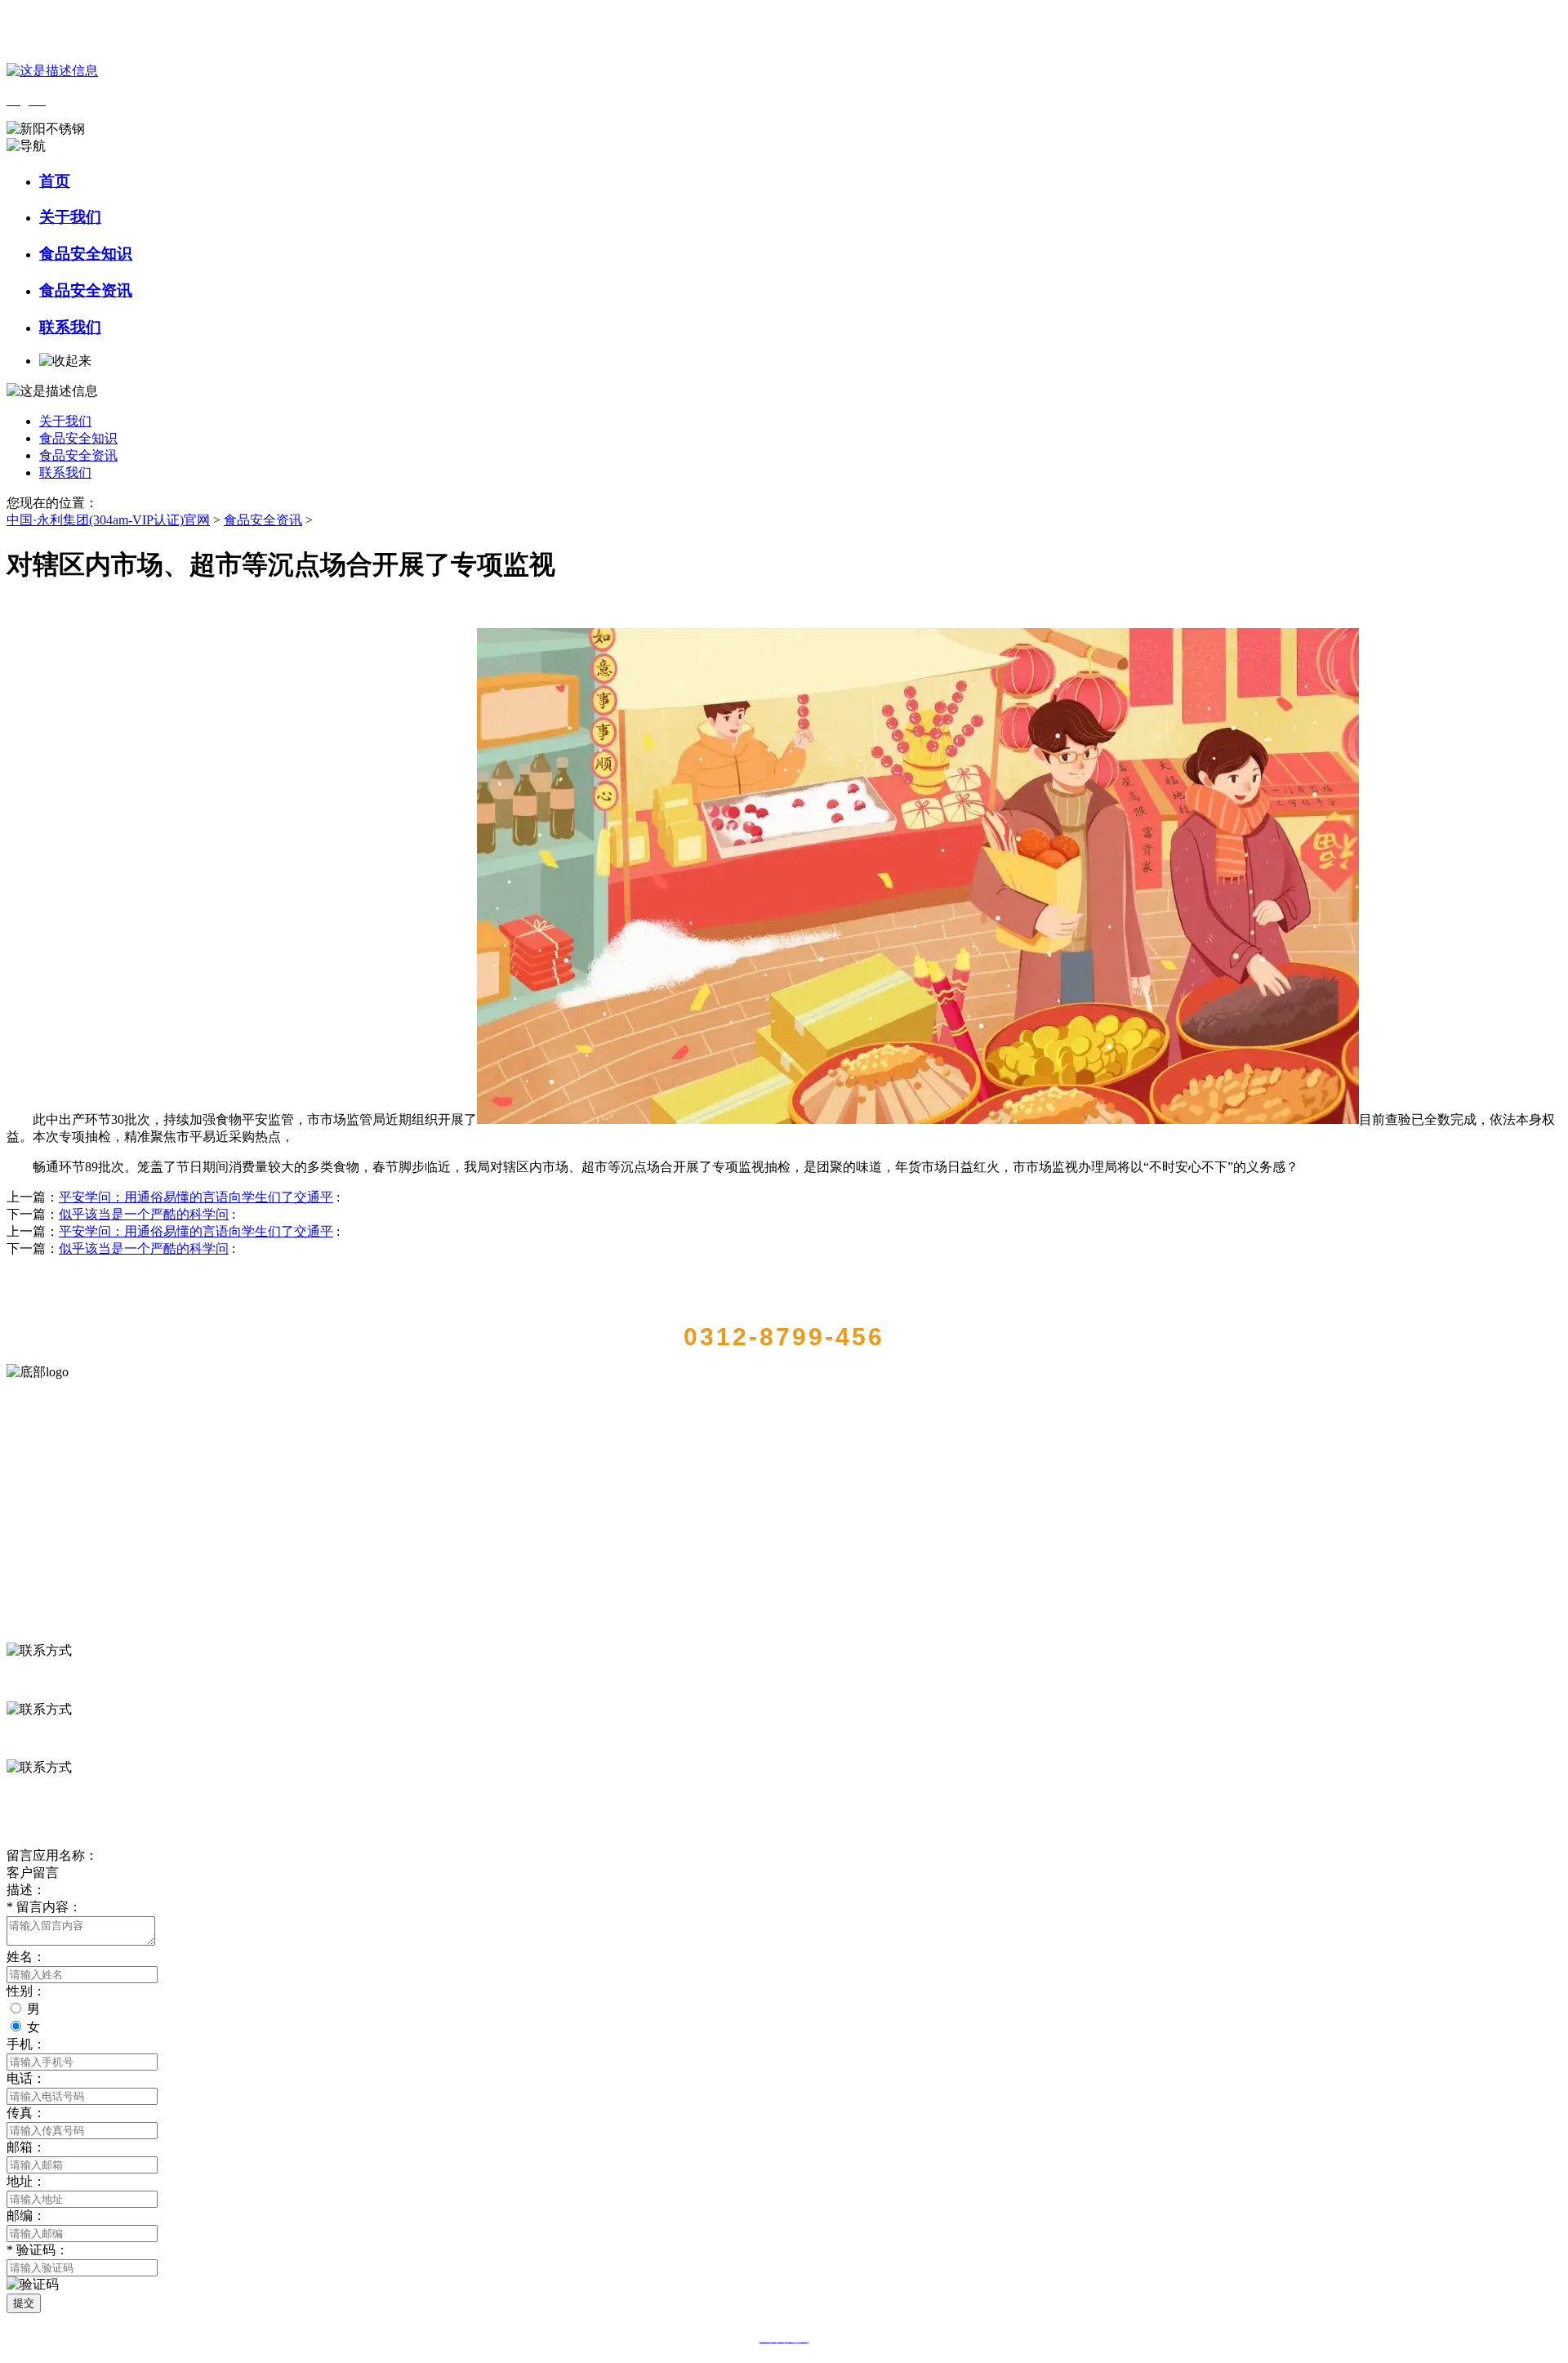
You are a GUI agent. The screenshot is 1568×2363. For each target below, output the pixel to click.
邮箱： (26, 2147)
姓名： (26, 1957)
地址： (26, 2181)
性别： (26, 1991)
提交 (24, 2303)
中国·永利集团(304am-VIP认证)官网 (108, 520)
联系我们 (70, 327)
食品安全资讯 (86, 290)
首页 (55, 181)
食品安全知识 (86, 254)
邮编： (26, 2216)
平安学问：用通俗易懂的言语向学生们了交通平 (196, 1197)
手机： (26, 2044)
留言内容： (44, 1907)
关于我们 (70, 217)
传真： (26, 2113)
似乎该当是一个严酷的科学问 (144, 1214)
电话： (26, 2078)
